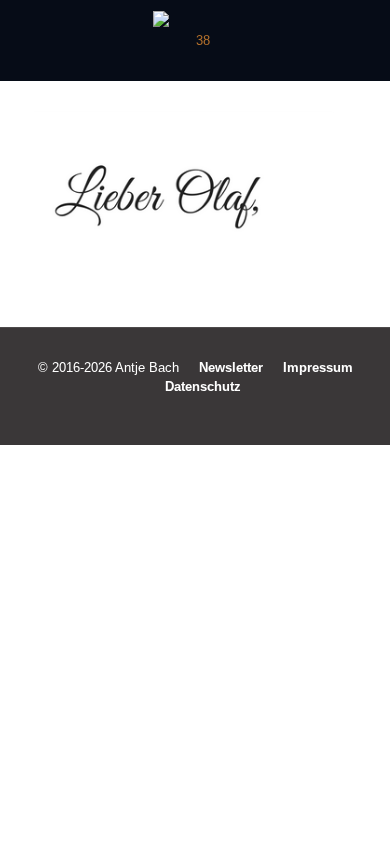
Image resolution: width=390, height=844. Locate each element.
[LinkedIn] (208, 414)
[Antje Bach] (195, 40)
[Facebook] (154, 414)
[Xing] (235, 414)
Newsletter (231, 367)
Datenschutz (203, 386)
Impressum (318, 367)
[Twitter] (181, 414)
